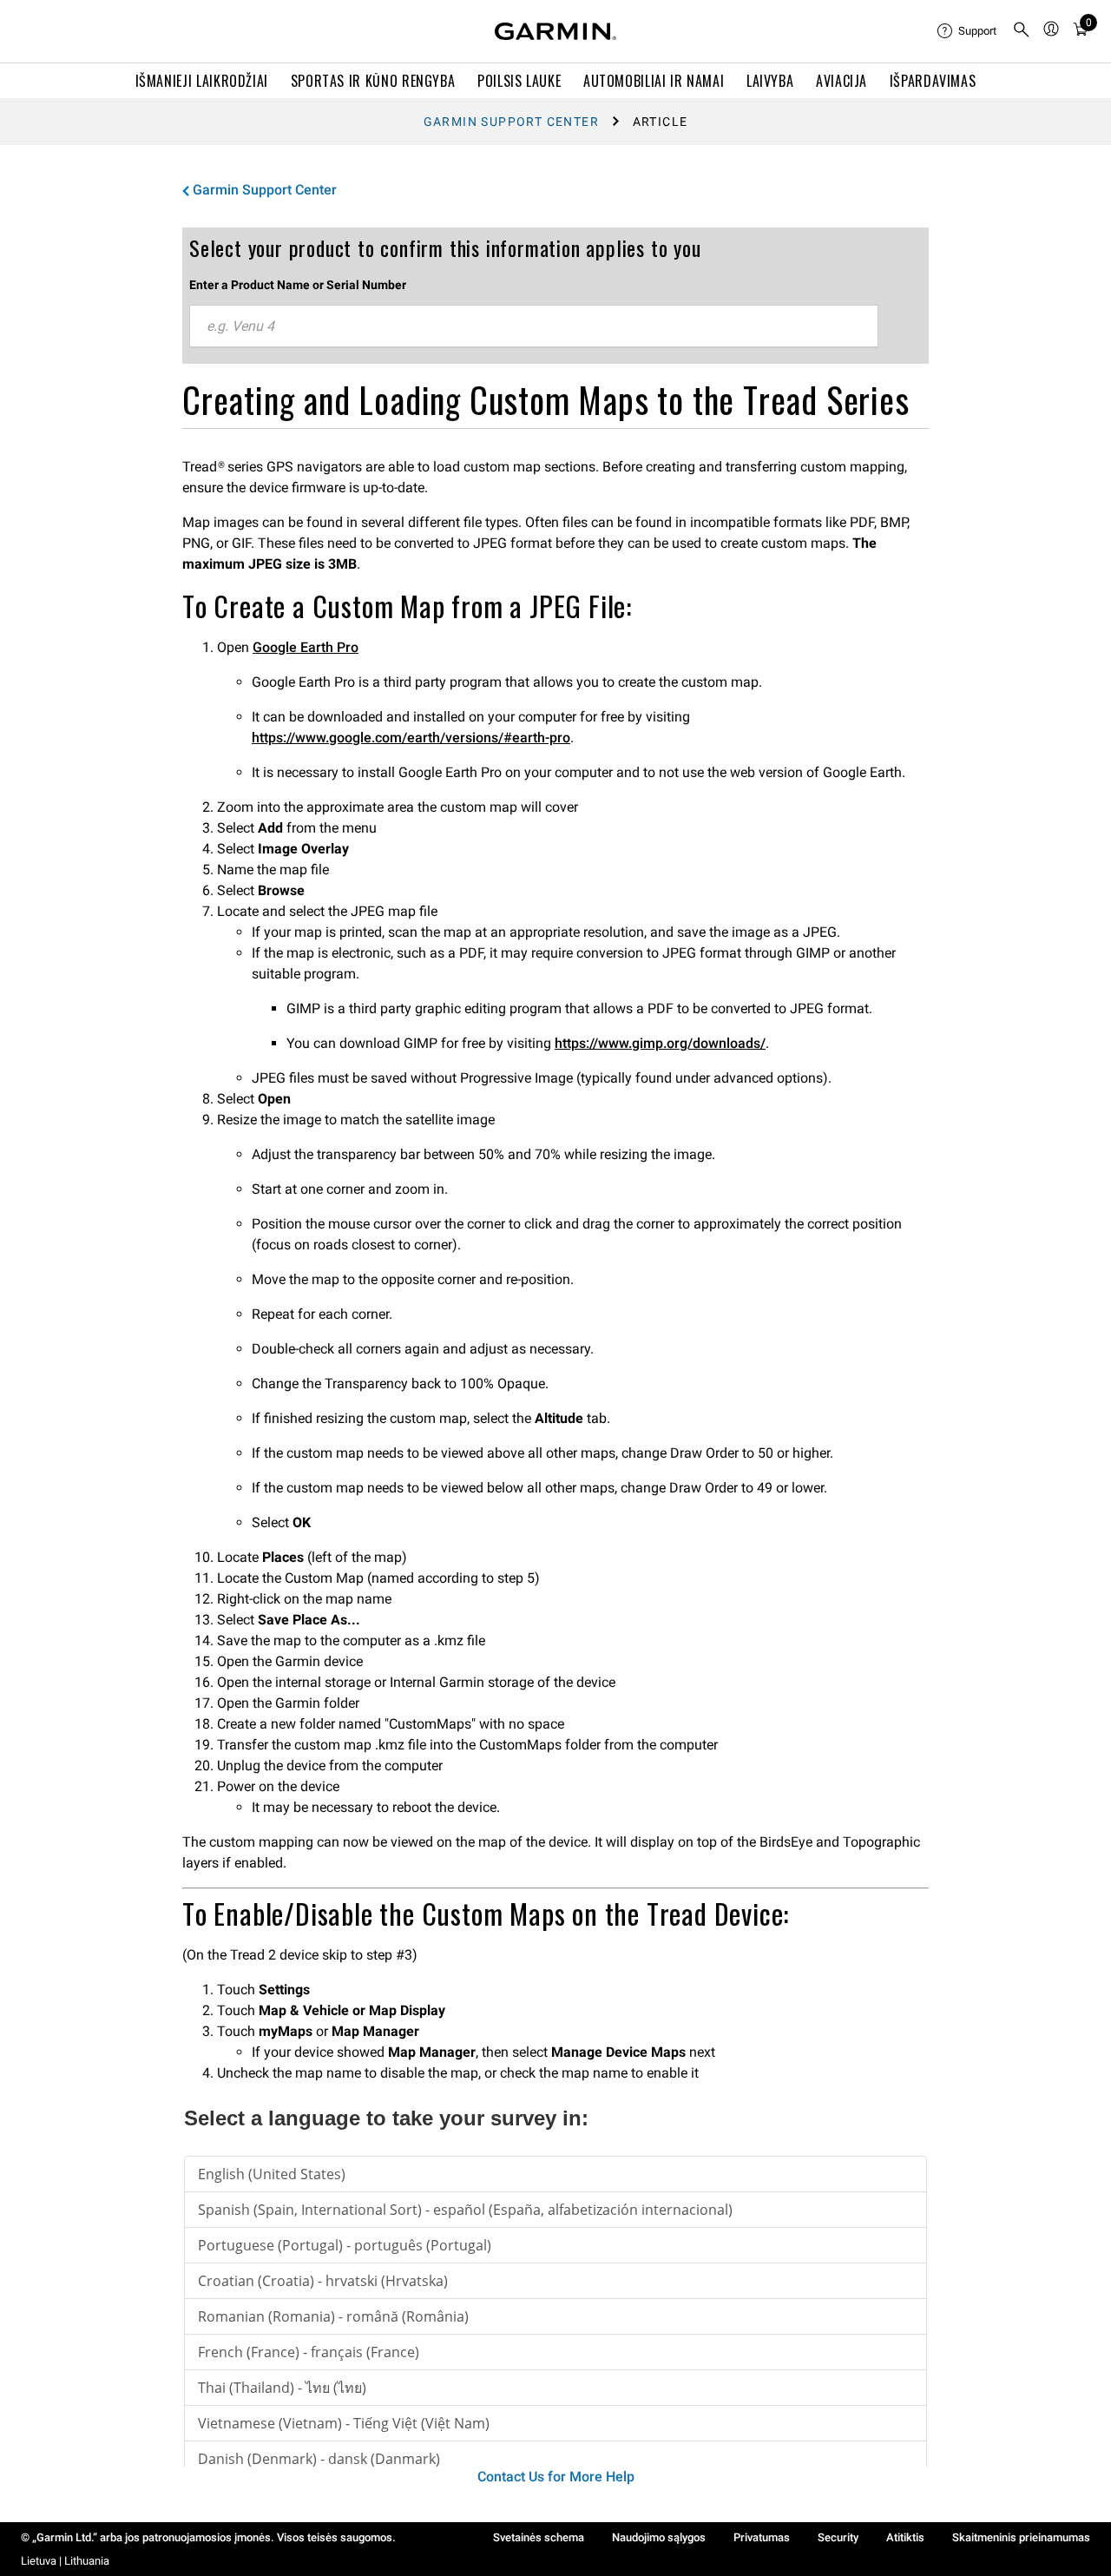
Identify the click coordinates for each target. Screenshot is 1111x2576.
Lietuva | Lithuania (65, 2561)
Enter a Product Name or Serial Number (298, 285)
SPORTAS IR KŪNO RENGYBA (373, 81)
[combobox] (534, 326)
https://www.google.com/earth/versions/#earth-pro (411, 738)
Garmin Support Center (511, 122)
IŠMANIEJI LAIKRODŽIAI (202, 81)
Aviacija (841, 81)
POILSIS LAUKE (519, 81)
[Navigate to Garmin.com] (555, 31)
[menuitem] (968, 31)
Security (838, 2537)
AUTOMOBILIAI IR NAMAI (654, 81)
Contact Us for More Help (556, 2477)
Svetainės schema (539, 2537)
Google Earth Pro (306, 647)
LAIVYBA (770, 81)
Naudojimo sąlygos (659, 2537)
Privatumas (762, 2537)
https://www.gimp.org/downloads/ (660, 1043)
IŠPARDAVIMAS (933, 81)
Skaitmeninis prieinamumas (1021, 2537)
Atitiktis (905, 2537)
